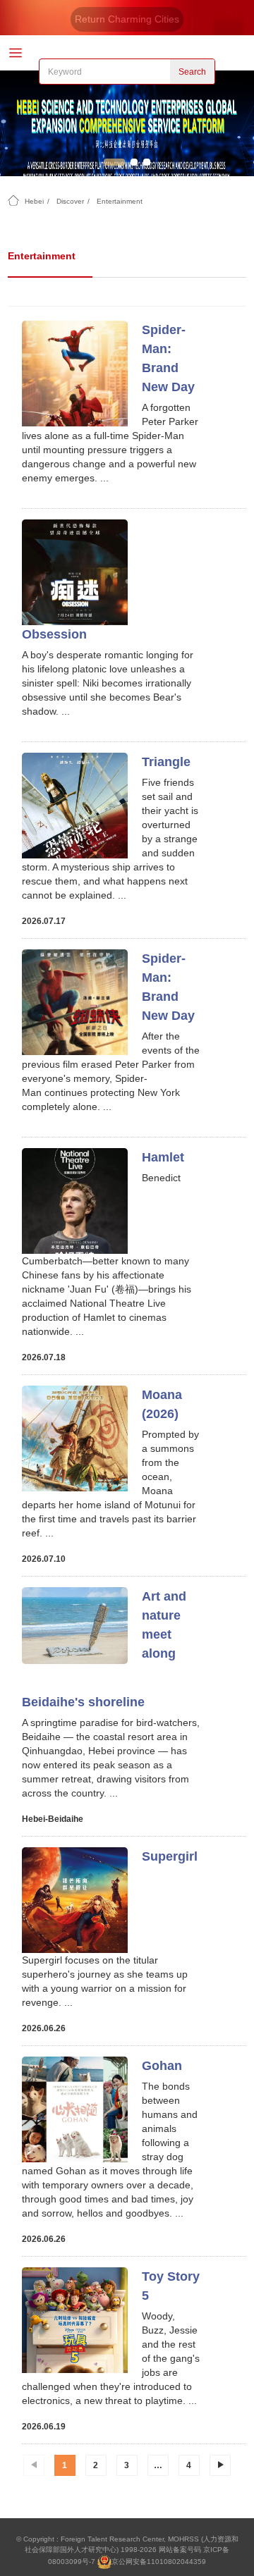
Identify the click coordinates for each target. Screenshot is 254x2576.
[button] (114, 162)
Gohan (162, 2066)
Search (192, 72)
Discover (70, 201)
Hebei (34, 201)
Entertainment (120, 201)
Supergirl (170, 1856)
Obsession (54, 634)
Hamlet (163, 1157)
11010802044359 (176, 2562)
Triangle (166, 762)
